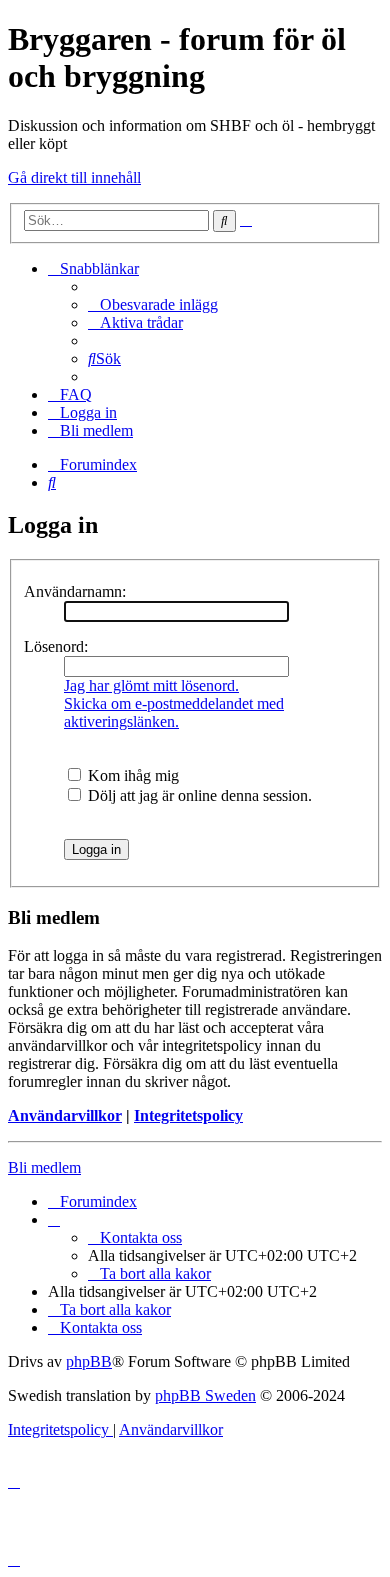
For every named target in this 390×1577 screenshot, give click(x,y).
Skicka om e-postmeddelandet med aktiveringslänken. (174, 712)
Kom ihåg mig (131, 775)
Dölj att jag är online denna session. (198, 795)
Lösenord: (56, 646)
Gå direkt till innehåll (74, 177)
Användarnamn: (75, 591)
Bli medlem (44, 1167)
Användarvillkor (65, 1115)
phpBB (89, 1361)
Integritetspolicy (188, 1115)
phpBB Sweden (205, 1395)
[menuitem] (153, 304)
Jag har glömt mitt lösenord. (151, 685)
